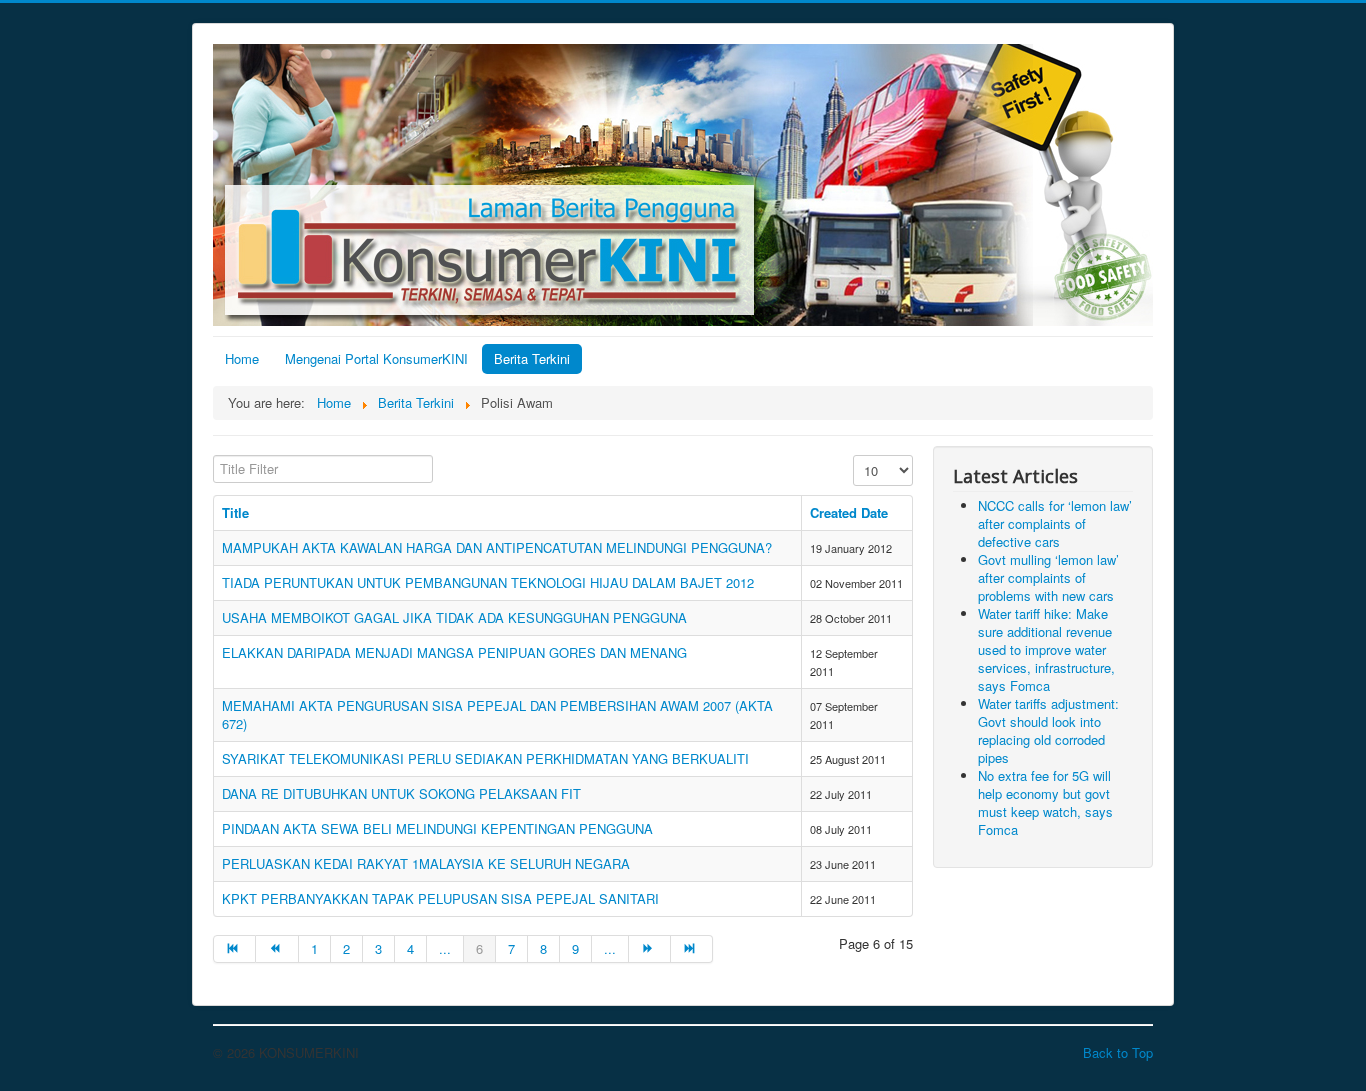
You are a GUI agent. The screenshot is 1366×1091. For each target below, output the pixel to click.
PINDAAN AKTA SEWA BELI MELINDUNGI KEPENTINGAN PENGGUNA (437, 828)
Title (235, 512)
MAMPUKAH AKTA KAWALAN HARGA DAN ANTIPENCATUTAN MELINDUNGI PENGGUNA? (497, 547)
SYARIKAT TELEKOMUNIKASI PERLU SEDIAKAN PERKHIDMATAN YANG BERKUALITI (485, 758)
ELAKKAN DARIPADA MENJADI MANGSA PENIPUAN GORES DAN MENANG (454, 652)
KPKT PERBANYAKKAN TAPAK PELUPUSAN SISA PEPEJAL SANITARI (440, 898)
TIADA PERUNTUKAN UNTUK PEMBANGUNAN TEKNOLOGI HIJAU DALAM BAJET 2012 (488, 582)
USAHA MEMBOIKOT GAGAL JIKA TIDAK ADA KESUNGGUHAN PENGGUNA (454, 617)
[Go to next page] (650, 949)
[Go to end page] (692, 949)
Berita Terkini (532, 358)
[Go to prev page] (277, 949)
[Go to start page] (234, 949)
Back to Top (1118, 1052)
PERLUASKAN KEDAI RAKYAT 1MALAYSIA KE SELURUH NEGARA (426, 863)
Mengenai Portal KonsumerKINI (376, 358)
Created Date (849, 512)
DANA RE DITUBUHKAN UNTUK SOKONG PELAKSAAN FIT (401, 793)
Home (242, 358)
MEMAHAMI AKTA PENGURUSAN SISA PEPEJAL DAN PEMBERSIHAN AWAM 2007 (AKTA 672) (497, 714)
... (445, 948)
